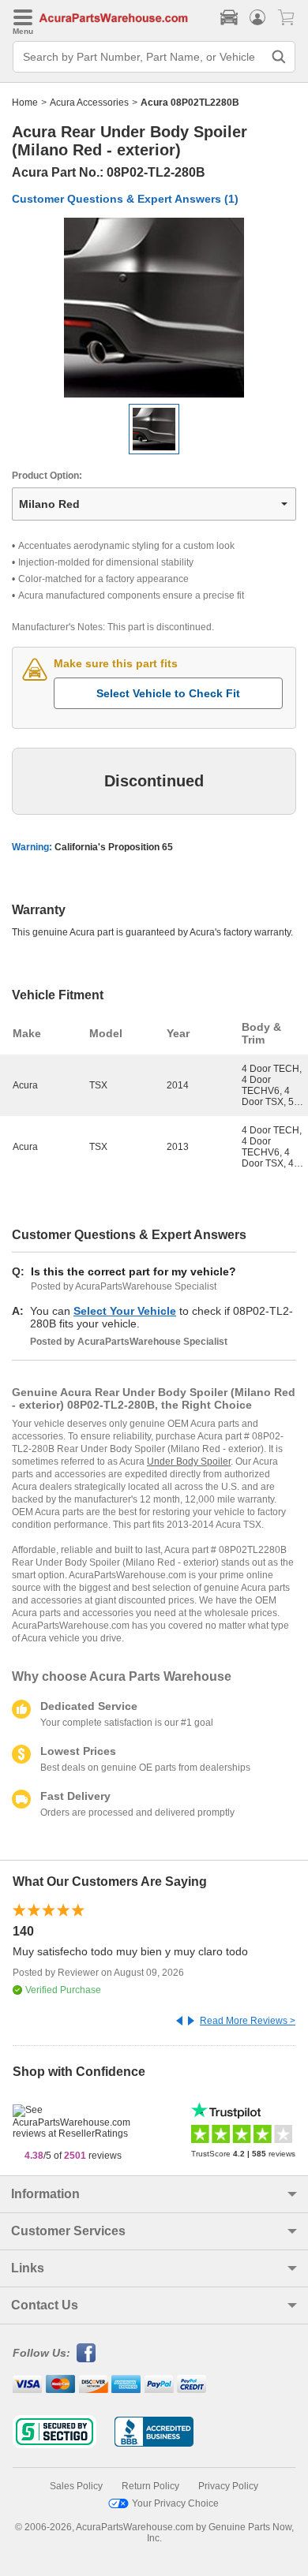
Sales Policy (76, 2486)
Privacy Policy (228, 2486)
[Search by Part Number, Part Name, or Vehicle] (279, 57)
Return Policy (150, 2486)
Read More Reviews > (248, 2021)
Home (25, 103)
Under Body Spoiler (189, 1462)
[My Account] (257, 17)
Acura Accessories (89, 103)
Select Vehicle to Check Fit (168, 693)
